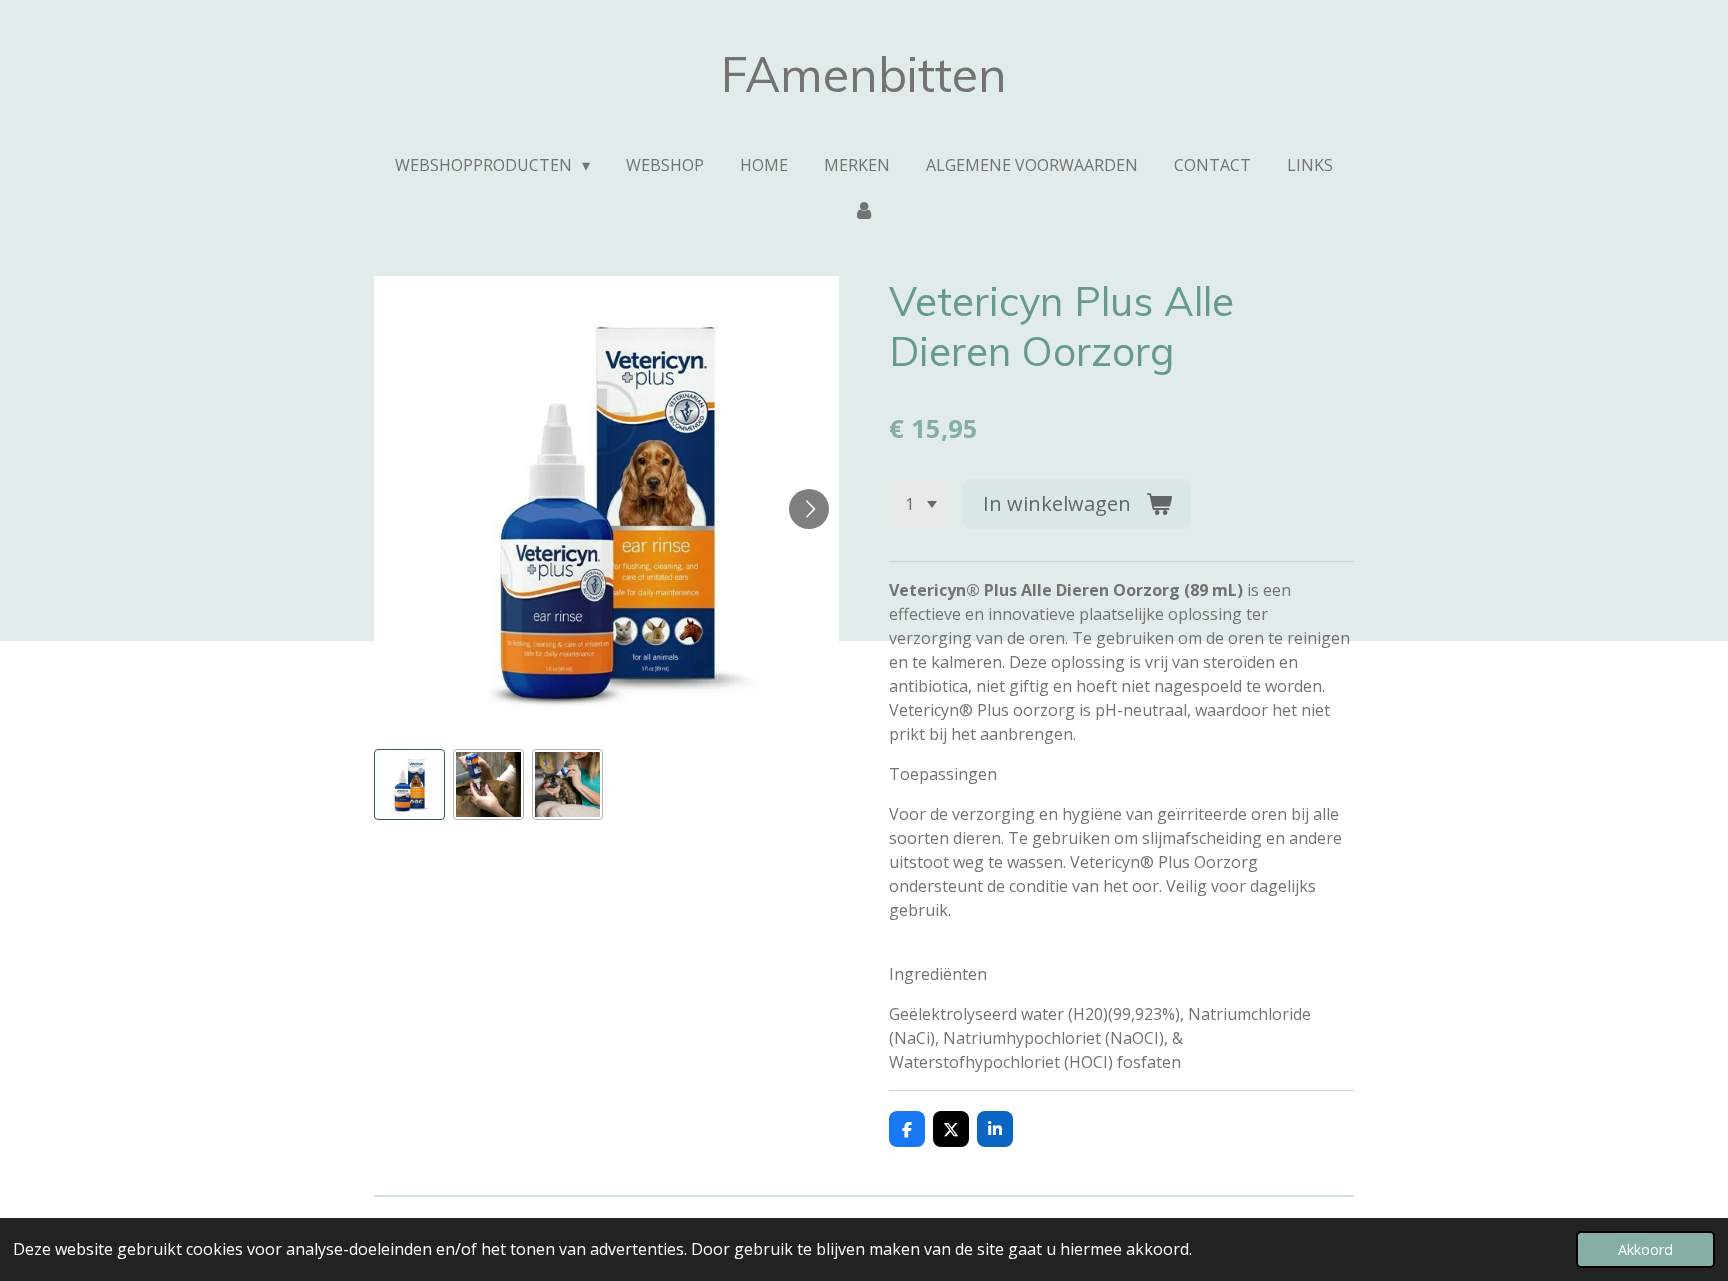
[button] (409, 784)
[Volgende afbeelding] (809, 509)
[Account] (864, 209)
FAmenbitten (864, 74)
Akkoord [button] (1645, 1249)
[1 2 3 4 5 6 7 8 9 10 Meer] (921, 504)
